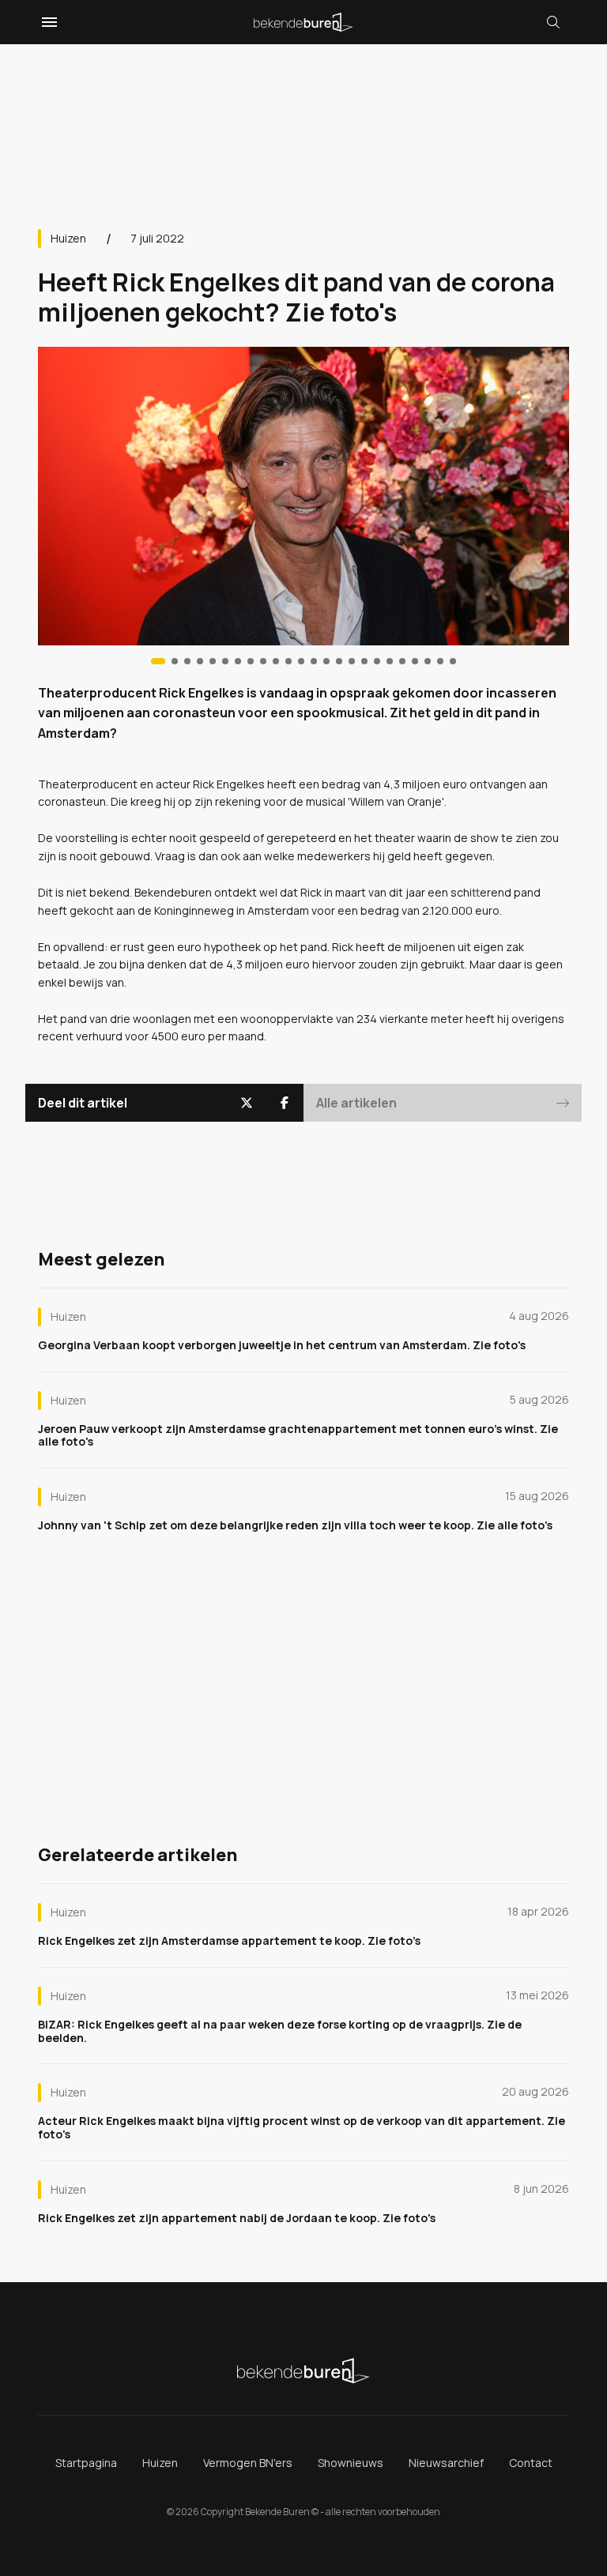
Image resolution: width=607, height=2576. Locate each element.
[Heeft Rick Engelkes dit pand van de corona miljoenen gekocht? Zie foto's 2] (187, 661)
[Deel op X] (247, 1103)
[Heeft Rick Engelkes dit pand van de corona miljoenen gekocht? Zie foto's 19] (402, 661)
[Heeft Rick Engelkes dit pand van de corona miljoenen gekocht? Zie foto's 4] (213, 661)
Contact (531, 2463)
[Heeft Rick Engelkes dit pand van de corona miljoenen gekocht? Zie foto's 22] (440, 661)
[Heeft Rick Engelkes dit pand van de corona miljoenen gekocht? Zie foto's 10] (288, 661)
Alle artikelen (356, 1103)
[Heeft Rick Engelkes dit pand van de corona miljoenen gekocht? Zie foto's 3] (200, 661)
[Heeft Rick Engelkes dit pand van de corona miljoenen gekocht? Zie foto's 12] (314, 661)
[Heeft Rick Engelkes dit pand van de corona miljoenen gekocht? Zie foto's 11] (301, 661)
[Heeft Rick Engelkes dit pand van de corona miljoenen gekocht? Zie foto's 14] (339, 661)
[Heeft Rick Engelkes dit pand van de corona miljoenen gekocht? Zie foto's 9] (276, 661)
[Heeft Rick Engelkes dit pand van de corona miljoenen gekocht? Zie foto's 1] (175, 661)
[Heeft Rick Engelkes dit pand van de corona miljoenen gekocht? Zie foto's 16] (364, 661)
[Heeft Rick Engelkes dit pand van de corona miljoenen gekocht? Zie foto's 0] (158, 661)
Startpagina (86, 2463)
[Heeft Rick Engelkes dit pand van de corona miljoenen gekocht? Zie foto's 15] (352, 661)
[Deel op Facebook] (285, 1103)
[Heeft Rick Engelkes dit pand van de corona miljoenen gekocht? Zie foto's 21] (428, 661)
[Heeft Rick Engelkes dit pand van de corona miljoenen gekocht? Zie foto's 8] (263, 661)
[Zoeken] (553, 22)
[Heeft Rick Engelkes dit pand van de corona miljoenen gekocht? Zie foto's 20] (415, 661)
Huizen (68, 238)
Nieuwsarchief (446, 2463)
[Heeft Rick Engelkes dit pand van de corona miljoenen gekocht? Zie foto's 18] (390, 661)
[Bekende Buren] (303, 22)
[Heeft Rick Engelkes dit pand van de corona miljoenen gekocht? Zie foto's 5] (225, 661)
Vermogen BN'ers (248, 2463)
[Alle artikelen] (453, 661)
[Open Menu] (47, 22)
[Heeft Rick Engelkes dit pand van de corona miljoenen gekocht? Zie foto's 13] (326, 661)
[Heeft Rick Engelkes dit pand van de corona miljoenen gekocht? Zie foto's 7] (251, 661)
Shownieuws (351, 2463)
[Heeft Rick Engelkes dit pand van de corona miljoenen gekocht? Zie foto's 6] (238, 661)
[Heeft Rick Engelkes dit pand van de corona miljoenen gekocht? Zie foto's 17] (377, 661)
